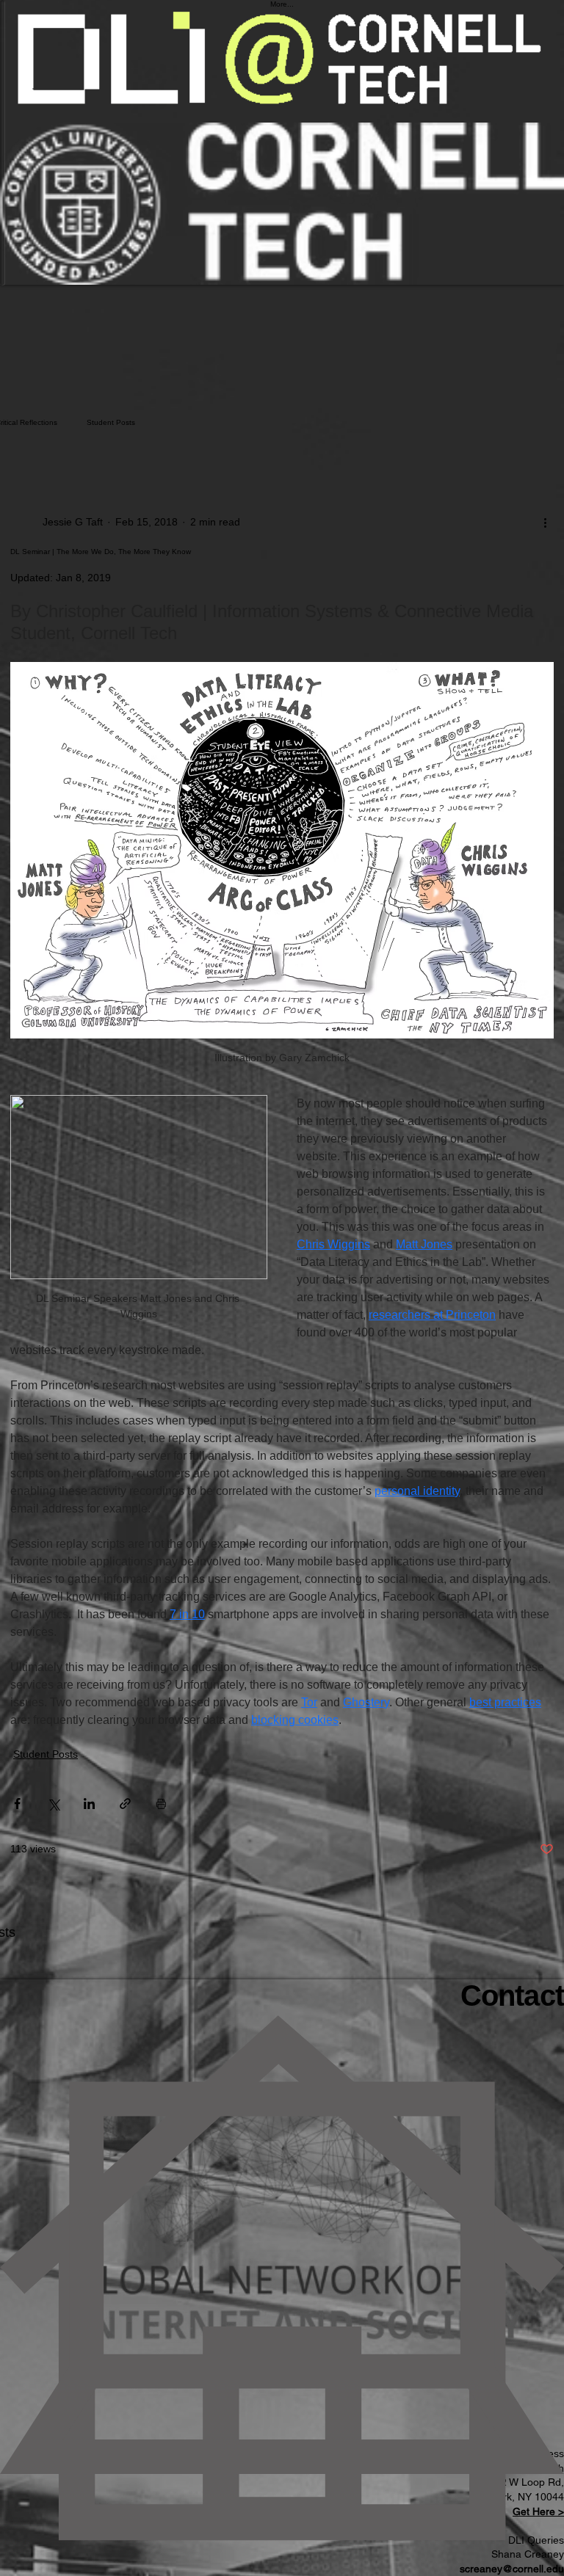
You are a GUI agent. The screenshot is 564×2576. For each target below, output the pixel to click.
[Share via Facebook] (17, 1804)
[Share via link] (125, 1804)
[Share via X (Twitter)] (53, 1804)
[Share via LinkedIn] (89, 1804)
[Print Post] (161, 1804)
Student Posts (111, 422)
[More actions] (545, 522)
